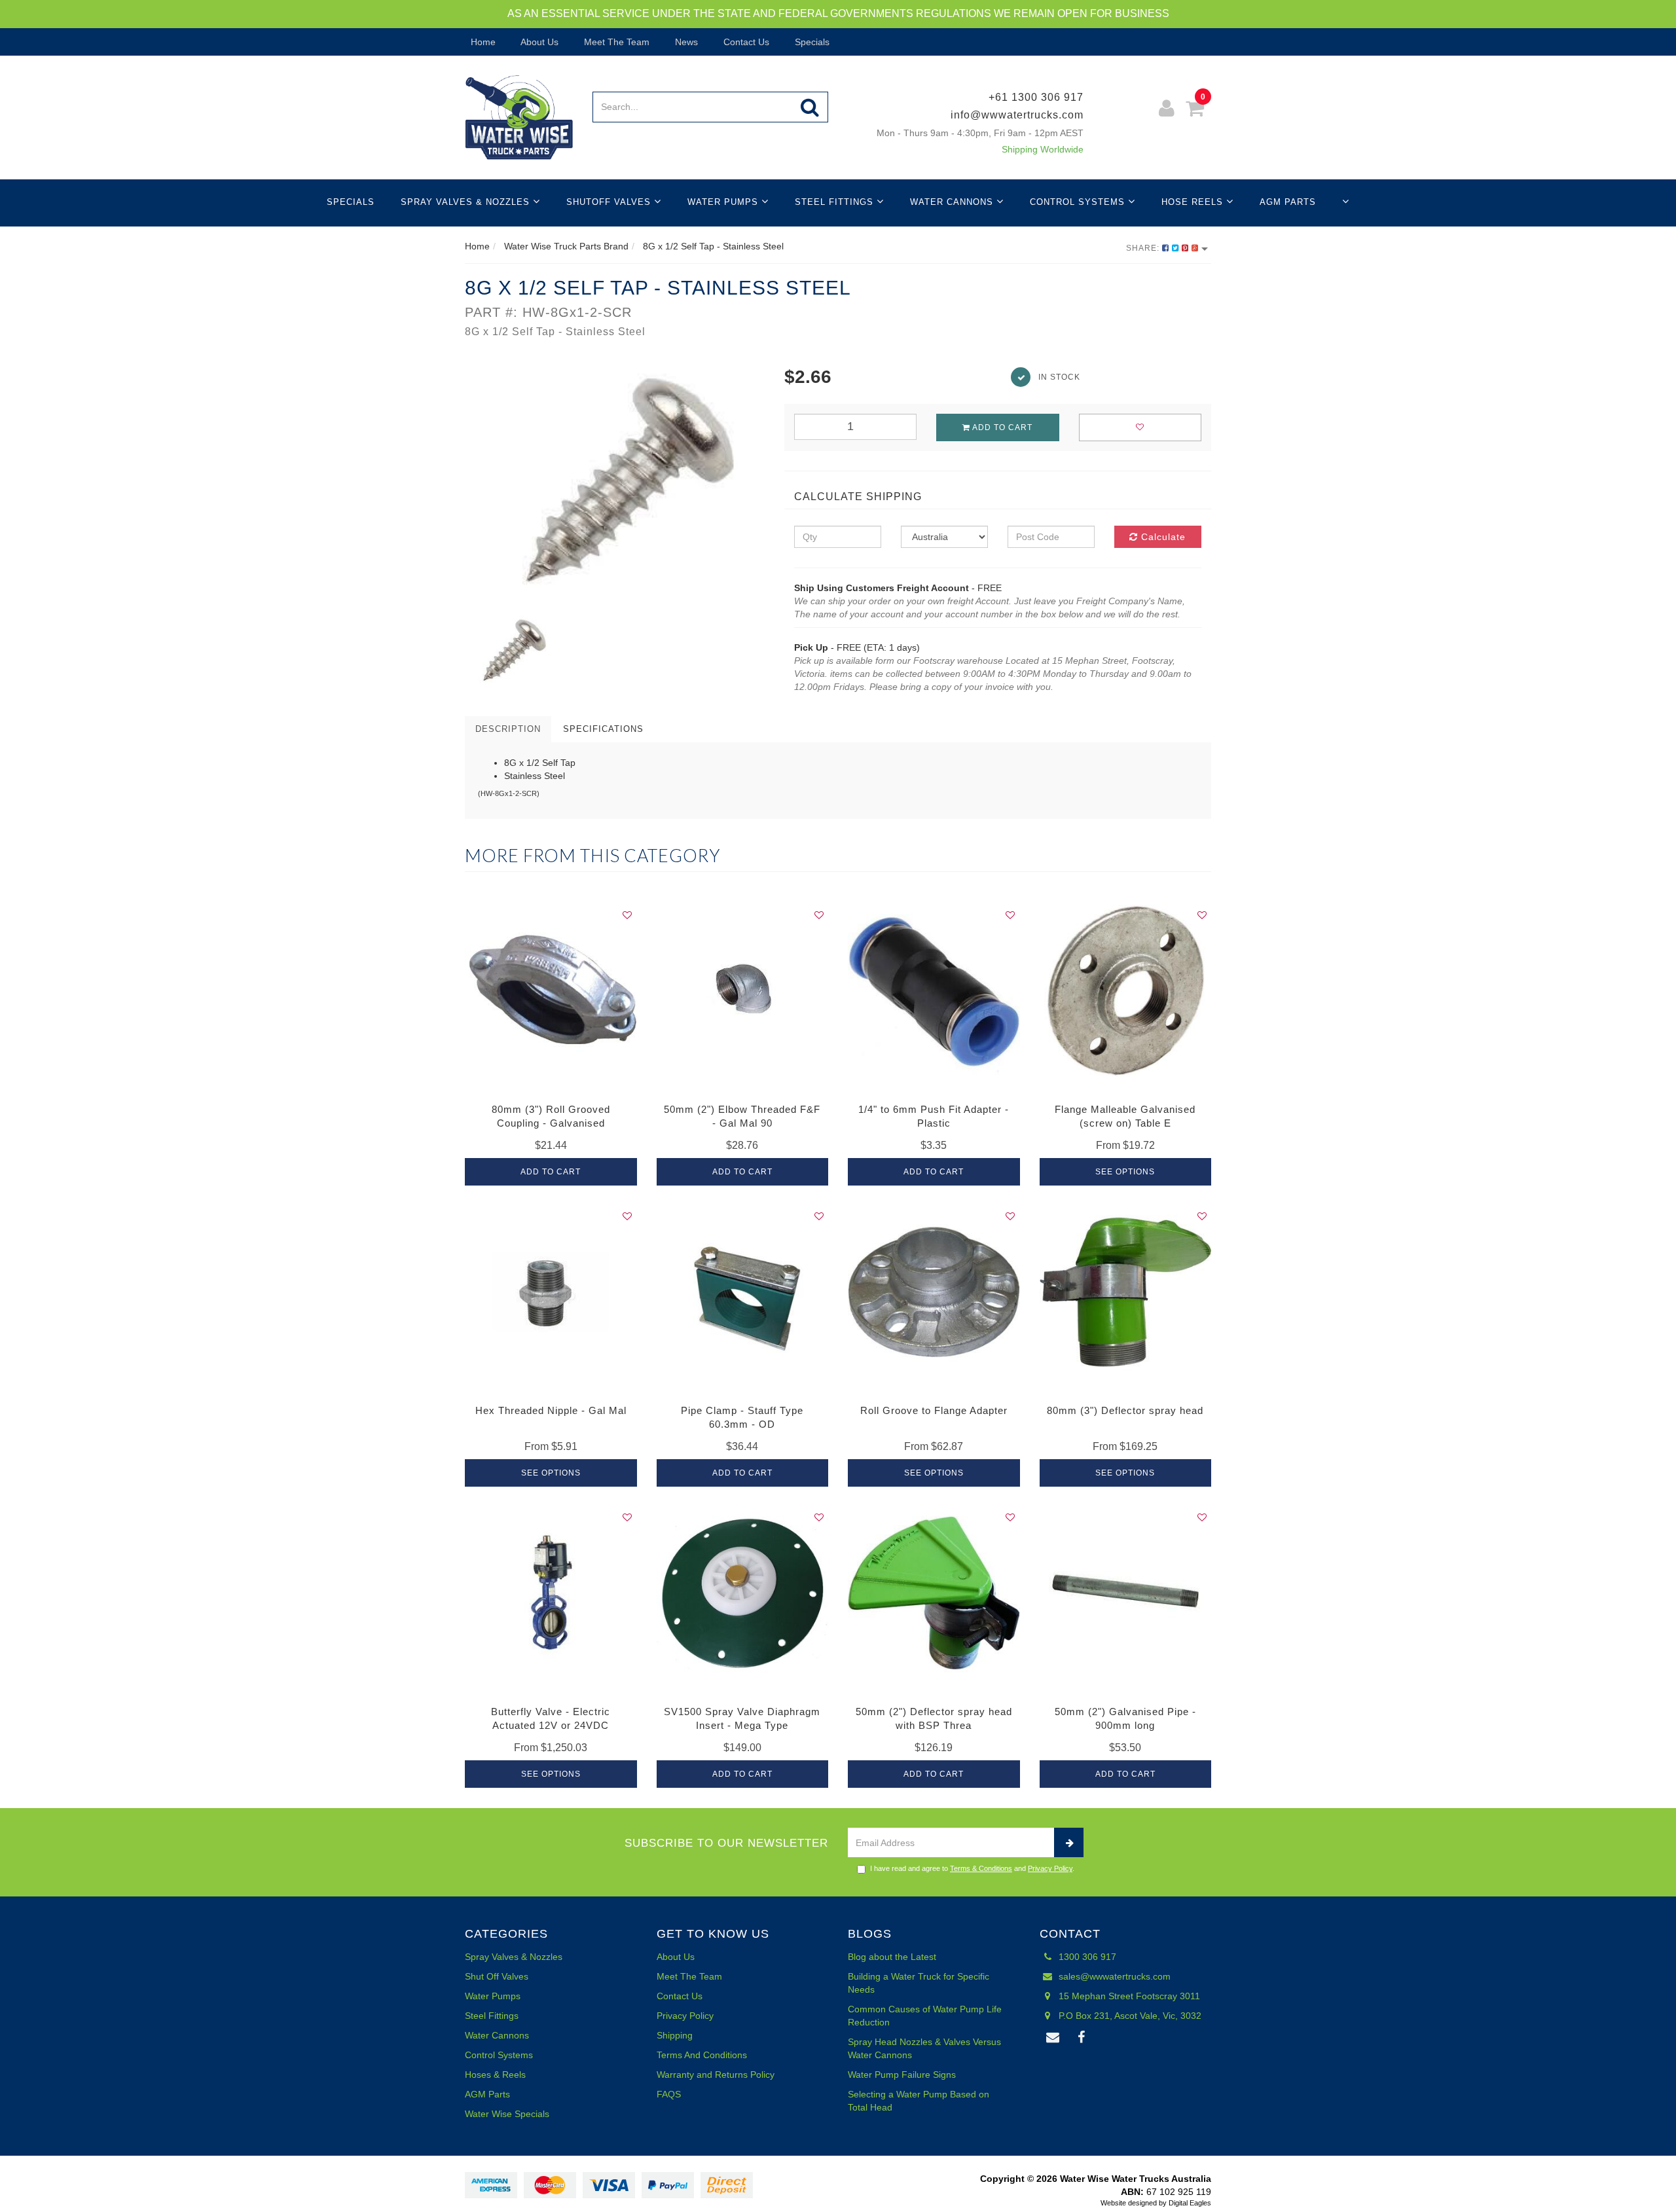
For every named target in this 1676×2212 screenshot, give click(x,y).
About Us (538, 42)
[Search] (810, 107)
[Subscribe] (1069, 1842)
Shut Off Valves (497, 1976)
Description (508, 729)
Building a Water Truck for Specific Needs (919, 1983)
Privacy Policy (1050, 1868)
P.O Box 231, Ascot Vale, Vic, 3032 (1129, 2016)
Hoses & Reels (495, 2075)
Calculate (1162, 537)
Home (482, 42)
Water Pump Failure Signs (902, 2075)
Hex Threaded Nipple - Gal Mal (551, 1410)
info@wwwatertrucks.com (1017, 115)
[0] (1195, 110)
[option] (615, 485)
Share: (1144, 248)
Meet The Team (615, 42)
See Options (1125, 1172)
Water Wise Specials (507, 2114)
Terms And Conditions (702, 2055)
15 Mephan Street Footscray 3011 (1128, 1996)
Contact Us (745, 42)
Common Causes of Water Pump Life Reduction (925, 2016)
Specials (811, 42)
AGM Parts (1288, 202)
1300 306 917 (1086, 1957)
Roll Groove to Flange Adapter (934, 1410)
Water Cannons (953, 202)
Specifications (603, 729)
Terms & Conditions (981, 1868)
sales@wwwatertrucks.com (1113, 1976)
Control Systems (1079, 202)
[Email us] (1053, 2038)
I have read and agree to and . (972, 1868)
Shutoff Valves (610, 202)
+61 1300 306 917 (1036, 97)
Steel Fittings (836, 202)
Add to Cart (1001, 427)
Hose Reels (1194, 202)
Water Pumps (724, 202)
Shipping (675, 2035)
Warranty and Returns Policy (716, 2075)
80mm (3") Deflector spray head (1125, 1410)
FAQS (669, 2094)
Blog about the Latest (892, 1957)
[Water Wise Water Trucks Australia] (519, 117)
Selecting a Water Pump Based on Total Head (919, 2101)
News (685, 42)
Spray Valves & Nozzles (467, 202)
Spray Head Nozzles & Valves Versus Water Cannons (924, 2048)
